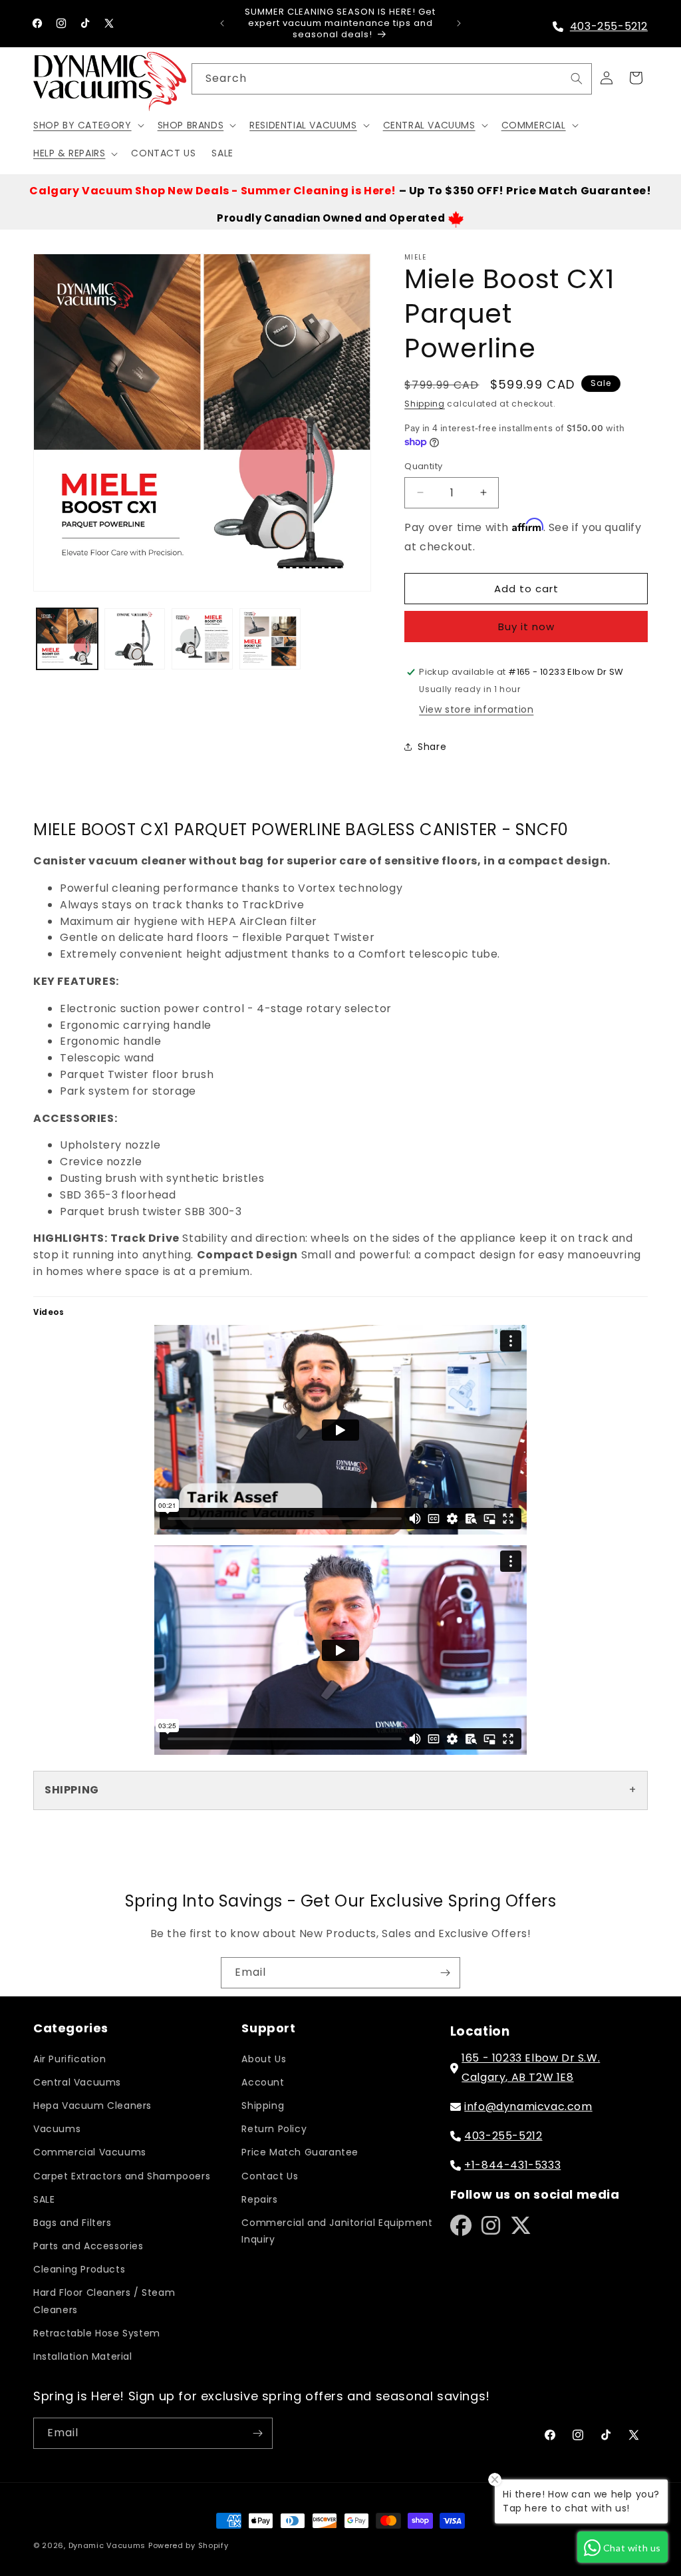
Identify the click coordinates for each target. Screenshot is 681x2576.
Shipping (425, 404)
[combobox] (392, 79)
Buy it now (526, 627)
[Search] (577, 79)
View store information (476, 709)
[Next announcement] (459, 23)
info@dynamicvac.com (528, 2107)
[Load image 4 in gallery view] (270, 639)
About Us (264, 2059)
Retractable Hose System (97, 2333)
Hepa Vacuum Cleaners (92, 2106)
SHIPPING (72, 1790)
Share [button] (432, 747)
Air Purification (70, 2059)
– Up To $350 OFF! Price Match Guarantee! (340, 191)
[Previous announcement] (222, 23)
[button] (87, 125)
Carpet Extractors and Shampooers (122, 2176)
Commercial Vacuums (90, 2152)
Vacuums (57, 2129)
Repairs (259, 2199)
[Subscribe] (445, 1973)
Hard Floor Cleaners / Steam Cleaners (104, 2301)
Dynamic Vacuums (107, 2545)
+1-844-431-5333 (512, 2165)
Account (263, 2082)
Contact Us (270, 2176)
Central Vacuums (77, 2082)
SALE (44, 2199)
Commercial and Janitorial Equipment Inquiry (337, 2231)
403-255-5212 (609, 26)
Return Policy (274, 2129)
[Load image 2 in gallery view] (135, 639)
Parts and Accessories (88, 2246)
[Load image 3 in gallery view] (202, 639)
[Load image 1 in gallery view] (67, 639)
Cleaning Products (79, 2269)
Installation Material (83, 2356)
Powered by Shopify (189, 2545)
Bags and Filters (72, 2223)
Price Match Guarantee (300, 2152)
